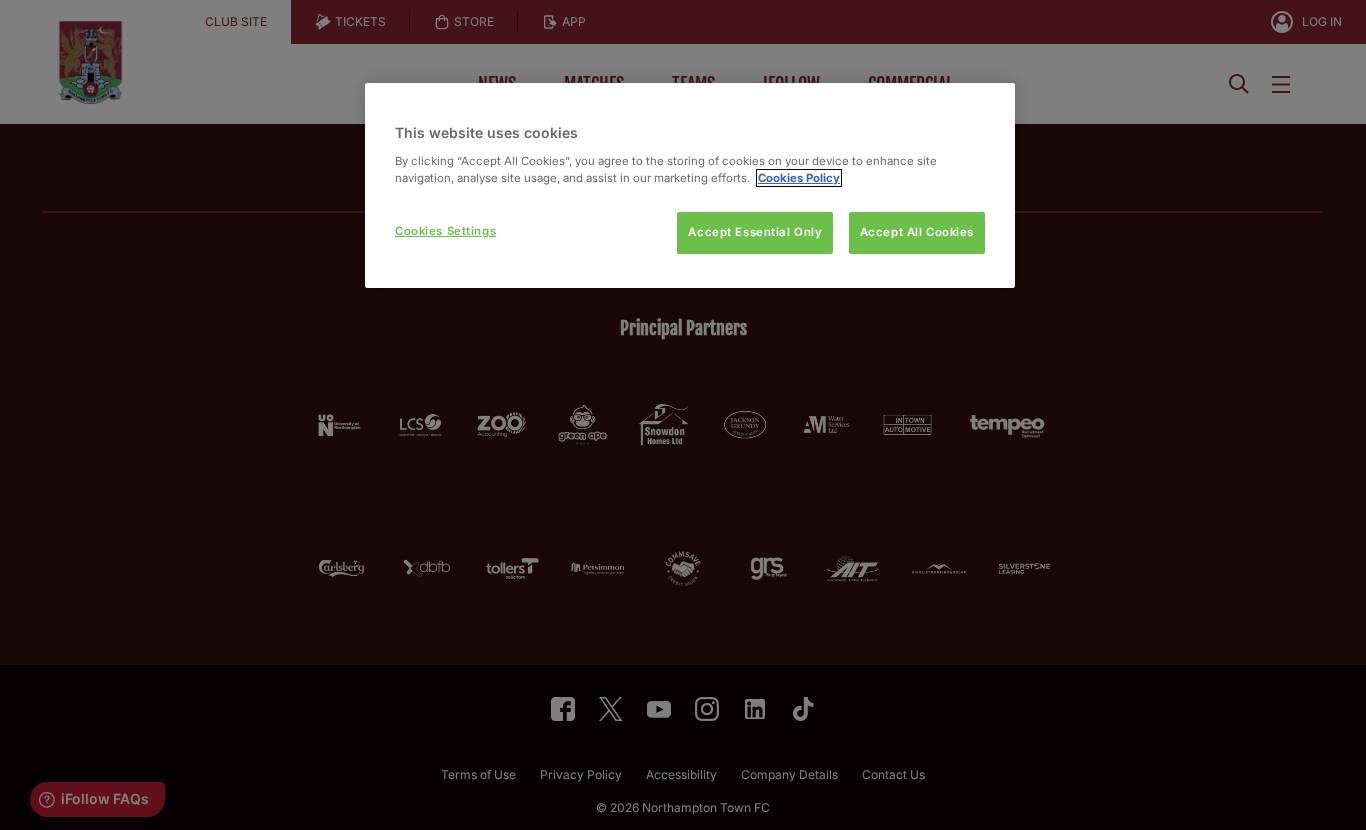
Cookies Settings (445, 231)
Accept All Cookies (917, 232)
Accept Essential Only (755, 232)
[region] (690, 185)
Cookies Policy (799, 178)
